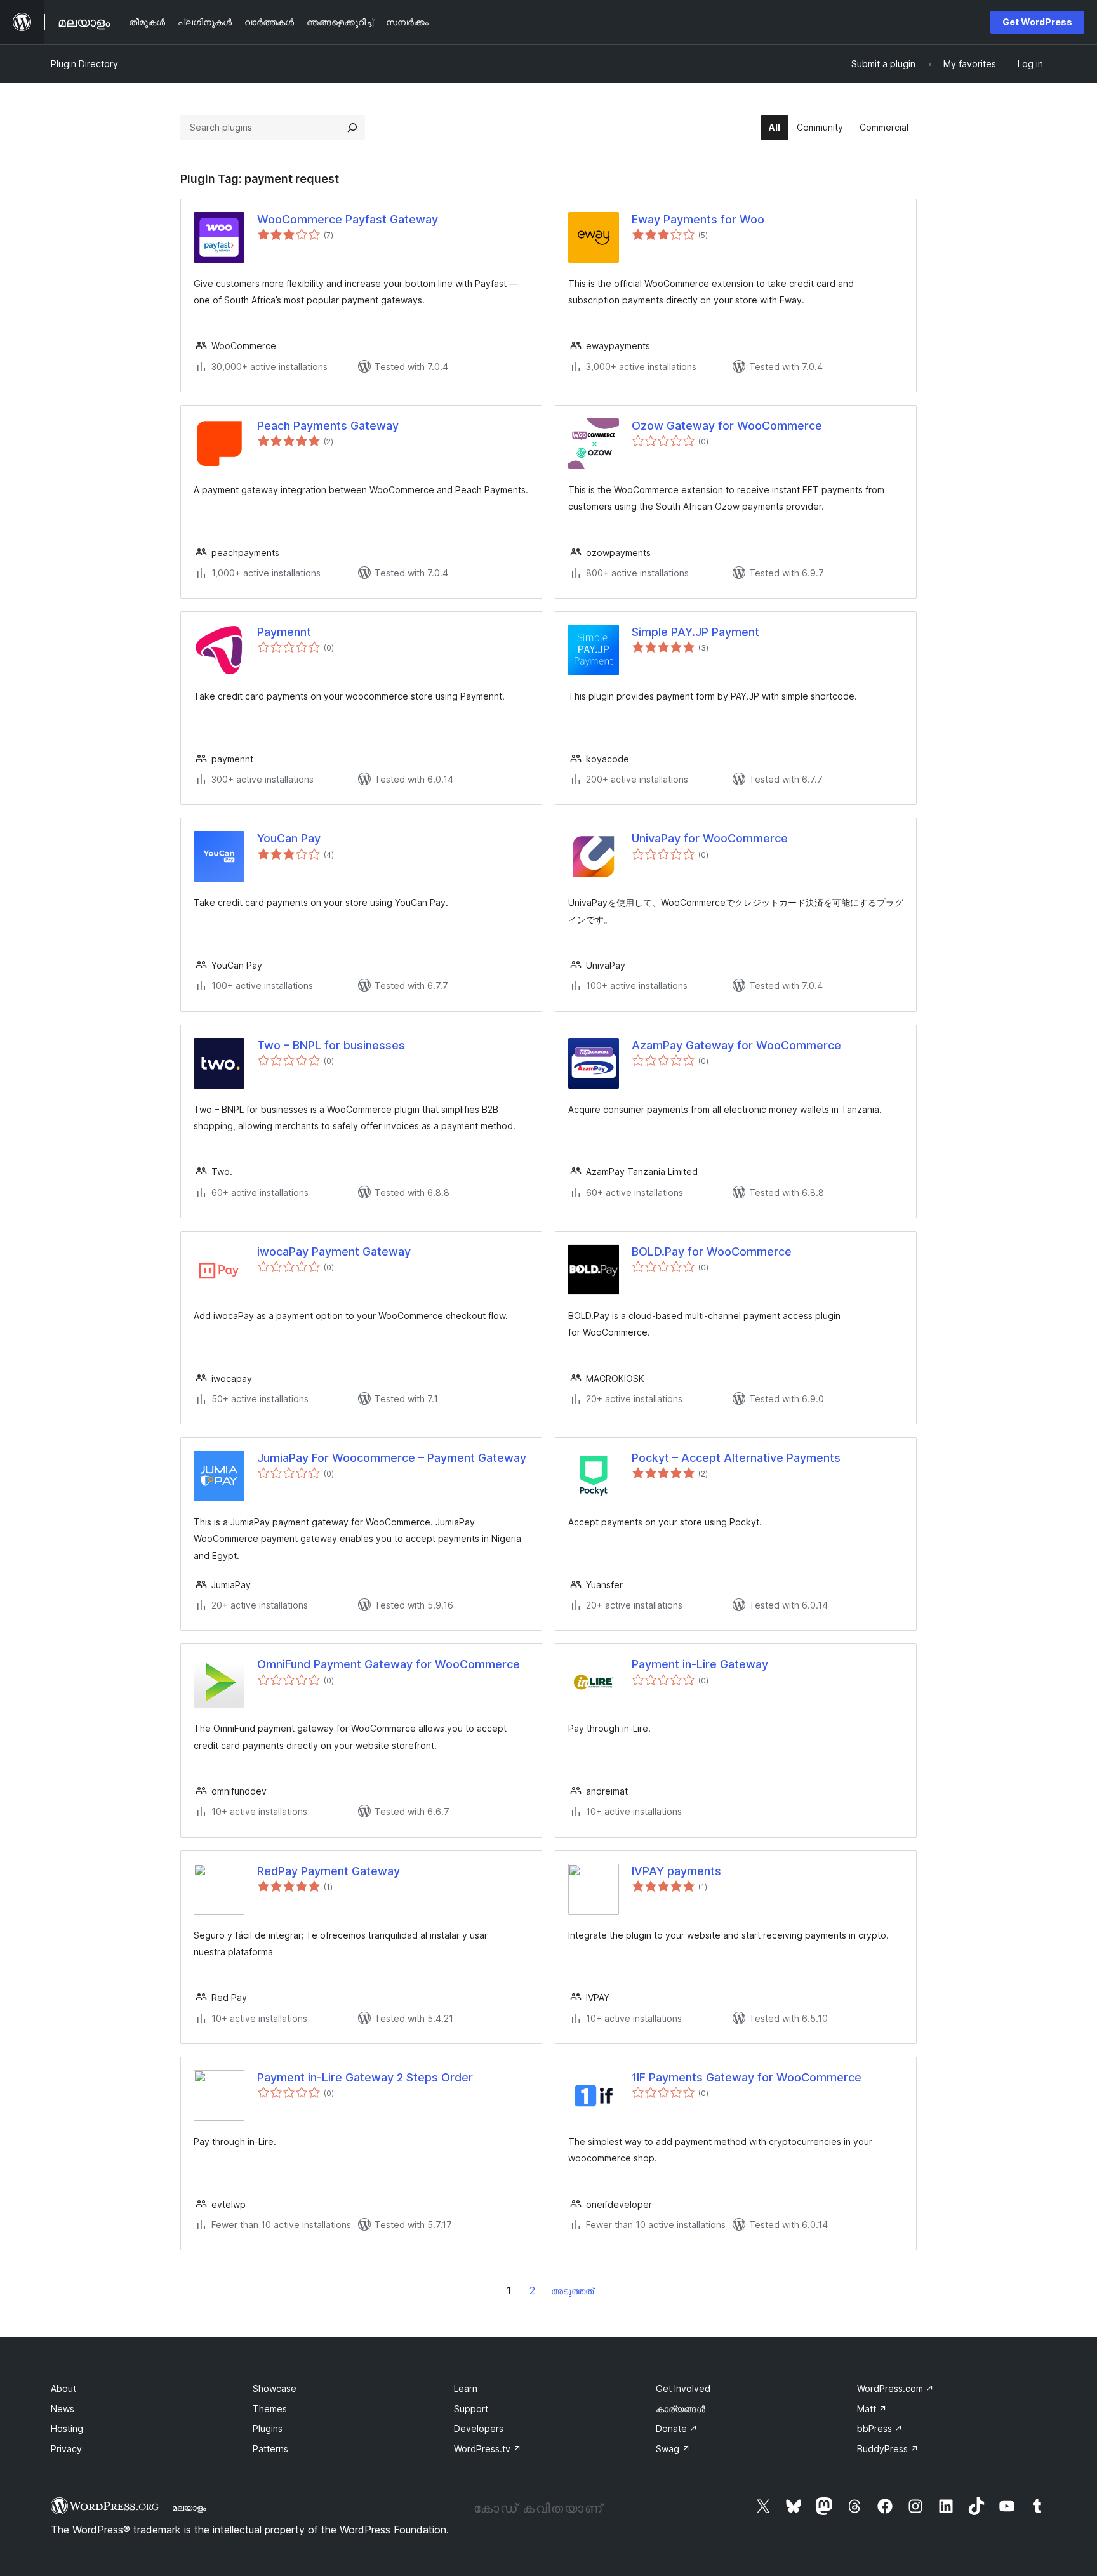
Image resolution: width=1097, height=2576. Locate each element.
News (63, 2409)
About (63, 2388)
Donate (677, 2428)
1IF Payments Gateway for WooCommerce (747, 2077)
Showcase (275, 2388)
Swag (673, 2449)
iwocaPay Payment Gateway (334, 1251)
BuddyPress (888, 2449)
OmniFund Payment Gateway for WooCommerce (389, 1664)
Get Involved (683, 2388)
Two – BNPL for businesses (331, 1045)
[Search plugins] (352, 128)
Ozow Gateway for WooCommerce (727, 426)
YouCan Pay (289, 838)
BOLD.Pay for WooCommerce (712, 1251)
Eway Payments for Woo (698, 219)
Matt (872, 2409)
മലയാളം (189, 2507)
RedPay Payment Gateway (329, 1871)
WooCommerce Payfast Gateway (348, 219)
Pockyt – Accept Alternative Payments (736, 1458)
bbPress (880, 2428)
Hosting (67, 2428)
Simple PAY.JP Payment (695, 632)
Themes (270, 2409)
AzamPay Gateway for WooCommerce (736, 1045)
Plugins (268, 2428)
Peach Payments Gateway (328, 426)
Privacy (66, 2449)
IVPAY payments (676, 1871)
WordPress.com (895, 2388)
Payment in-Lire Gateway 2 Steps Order (365, 2077)
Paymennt (284, 632)
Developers (479, 2428)
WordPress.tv (488, 2449)
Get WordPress (1037, 22)
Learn (466, 2388)
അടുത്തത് (572, 2291)
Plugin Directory (84, 64)
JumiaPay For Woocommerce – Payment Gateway (392, 1458)
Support (471, 2409)
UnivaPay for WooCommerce (710, 838)
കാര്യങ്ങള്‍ (681, 2409)
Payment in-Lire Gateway (700, 1664)
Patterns (270, 2449)
